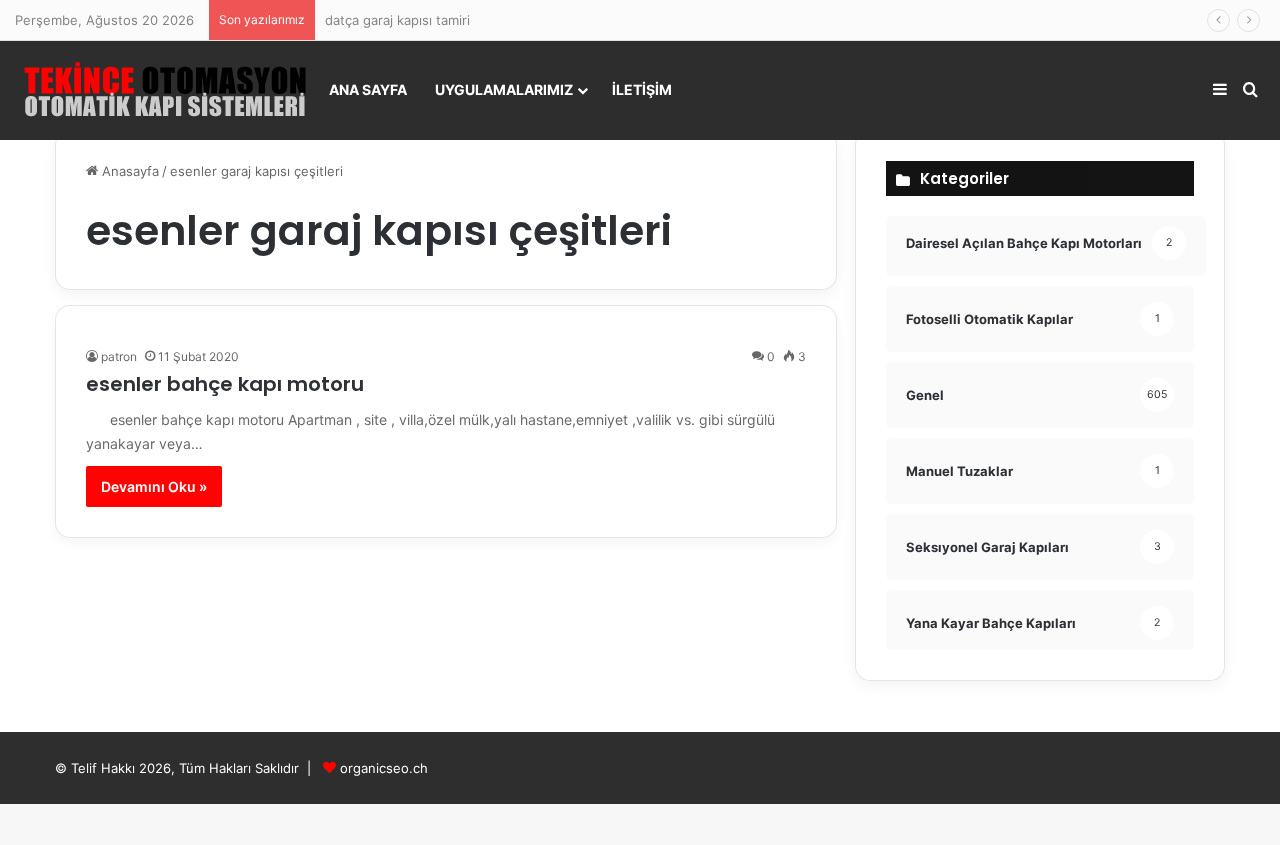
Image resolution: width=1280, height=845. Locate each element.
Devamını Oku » (154, 486)
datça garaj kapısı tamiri (397, 20)
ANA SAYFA (368, 89)
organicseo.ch (384, 768)
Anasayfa (128, 171)
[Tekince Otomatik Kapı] (165, 90)
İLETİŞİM (642, 89)
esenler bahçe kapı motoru (225, 384)
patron (119, 356)
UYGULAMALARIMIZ (504, 89)
